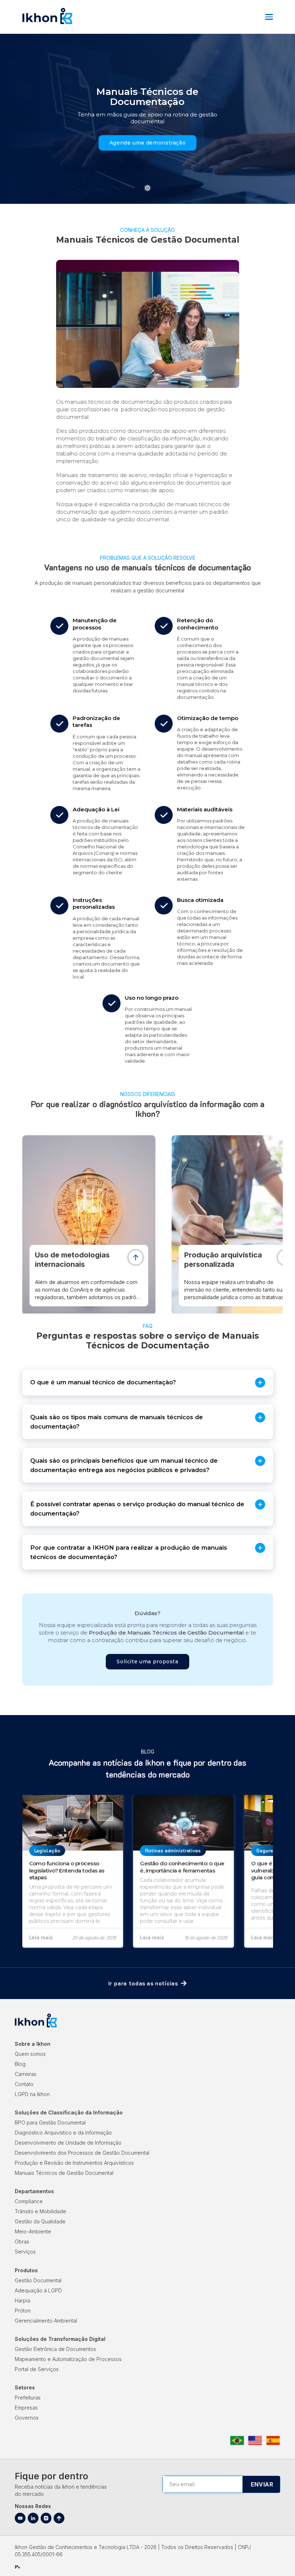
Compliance (29, 2201)
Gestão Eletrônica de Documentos (55, 2349)
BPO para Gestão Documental (50, 2123)
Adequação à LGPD (38, 2290)
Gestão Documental (38, 2280)
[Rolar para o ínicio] (59, 2518)
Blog (20, 2064)
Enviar (262, 2484)
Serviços (25, 2252)
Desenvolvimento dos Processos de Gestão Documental (82, 2153)
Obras (22, 2242)
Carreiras (26, 2074)
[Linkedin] (33, 2518)
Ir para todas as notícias (143, 1983)
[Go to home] (47, 23)
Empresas (26, 2408)
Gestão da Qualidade (40, 2221)
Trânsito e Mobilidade (40, 2211)
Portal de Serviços (37, 2369)
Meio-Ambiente (33, 2231)
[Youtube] (20, 2518)
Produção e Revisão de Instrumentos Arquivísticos (74, 2163)
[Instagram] (46, 2518)
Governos (27, 2418)
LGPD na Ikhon (32, 2094)
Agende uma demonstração (148, 143)
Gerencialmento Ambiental (46, 2321)
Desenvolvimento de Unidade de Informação (68, 2143)
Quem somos (30, 2054)
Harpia (22, 2300)
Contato (24, 2084)
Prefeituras (28, 2398)
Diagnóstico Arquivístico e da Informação (63, 2133)
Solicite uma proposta (147, 1661)
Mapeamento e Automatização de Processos (68, 2359)
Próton (23, 2311)
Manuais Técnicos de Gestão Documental (64, 2173)
